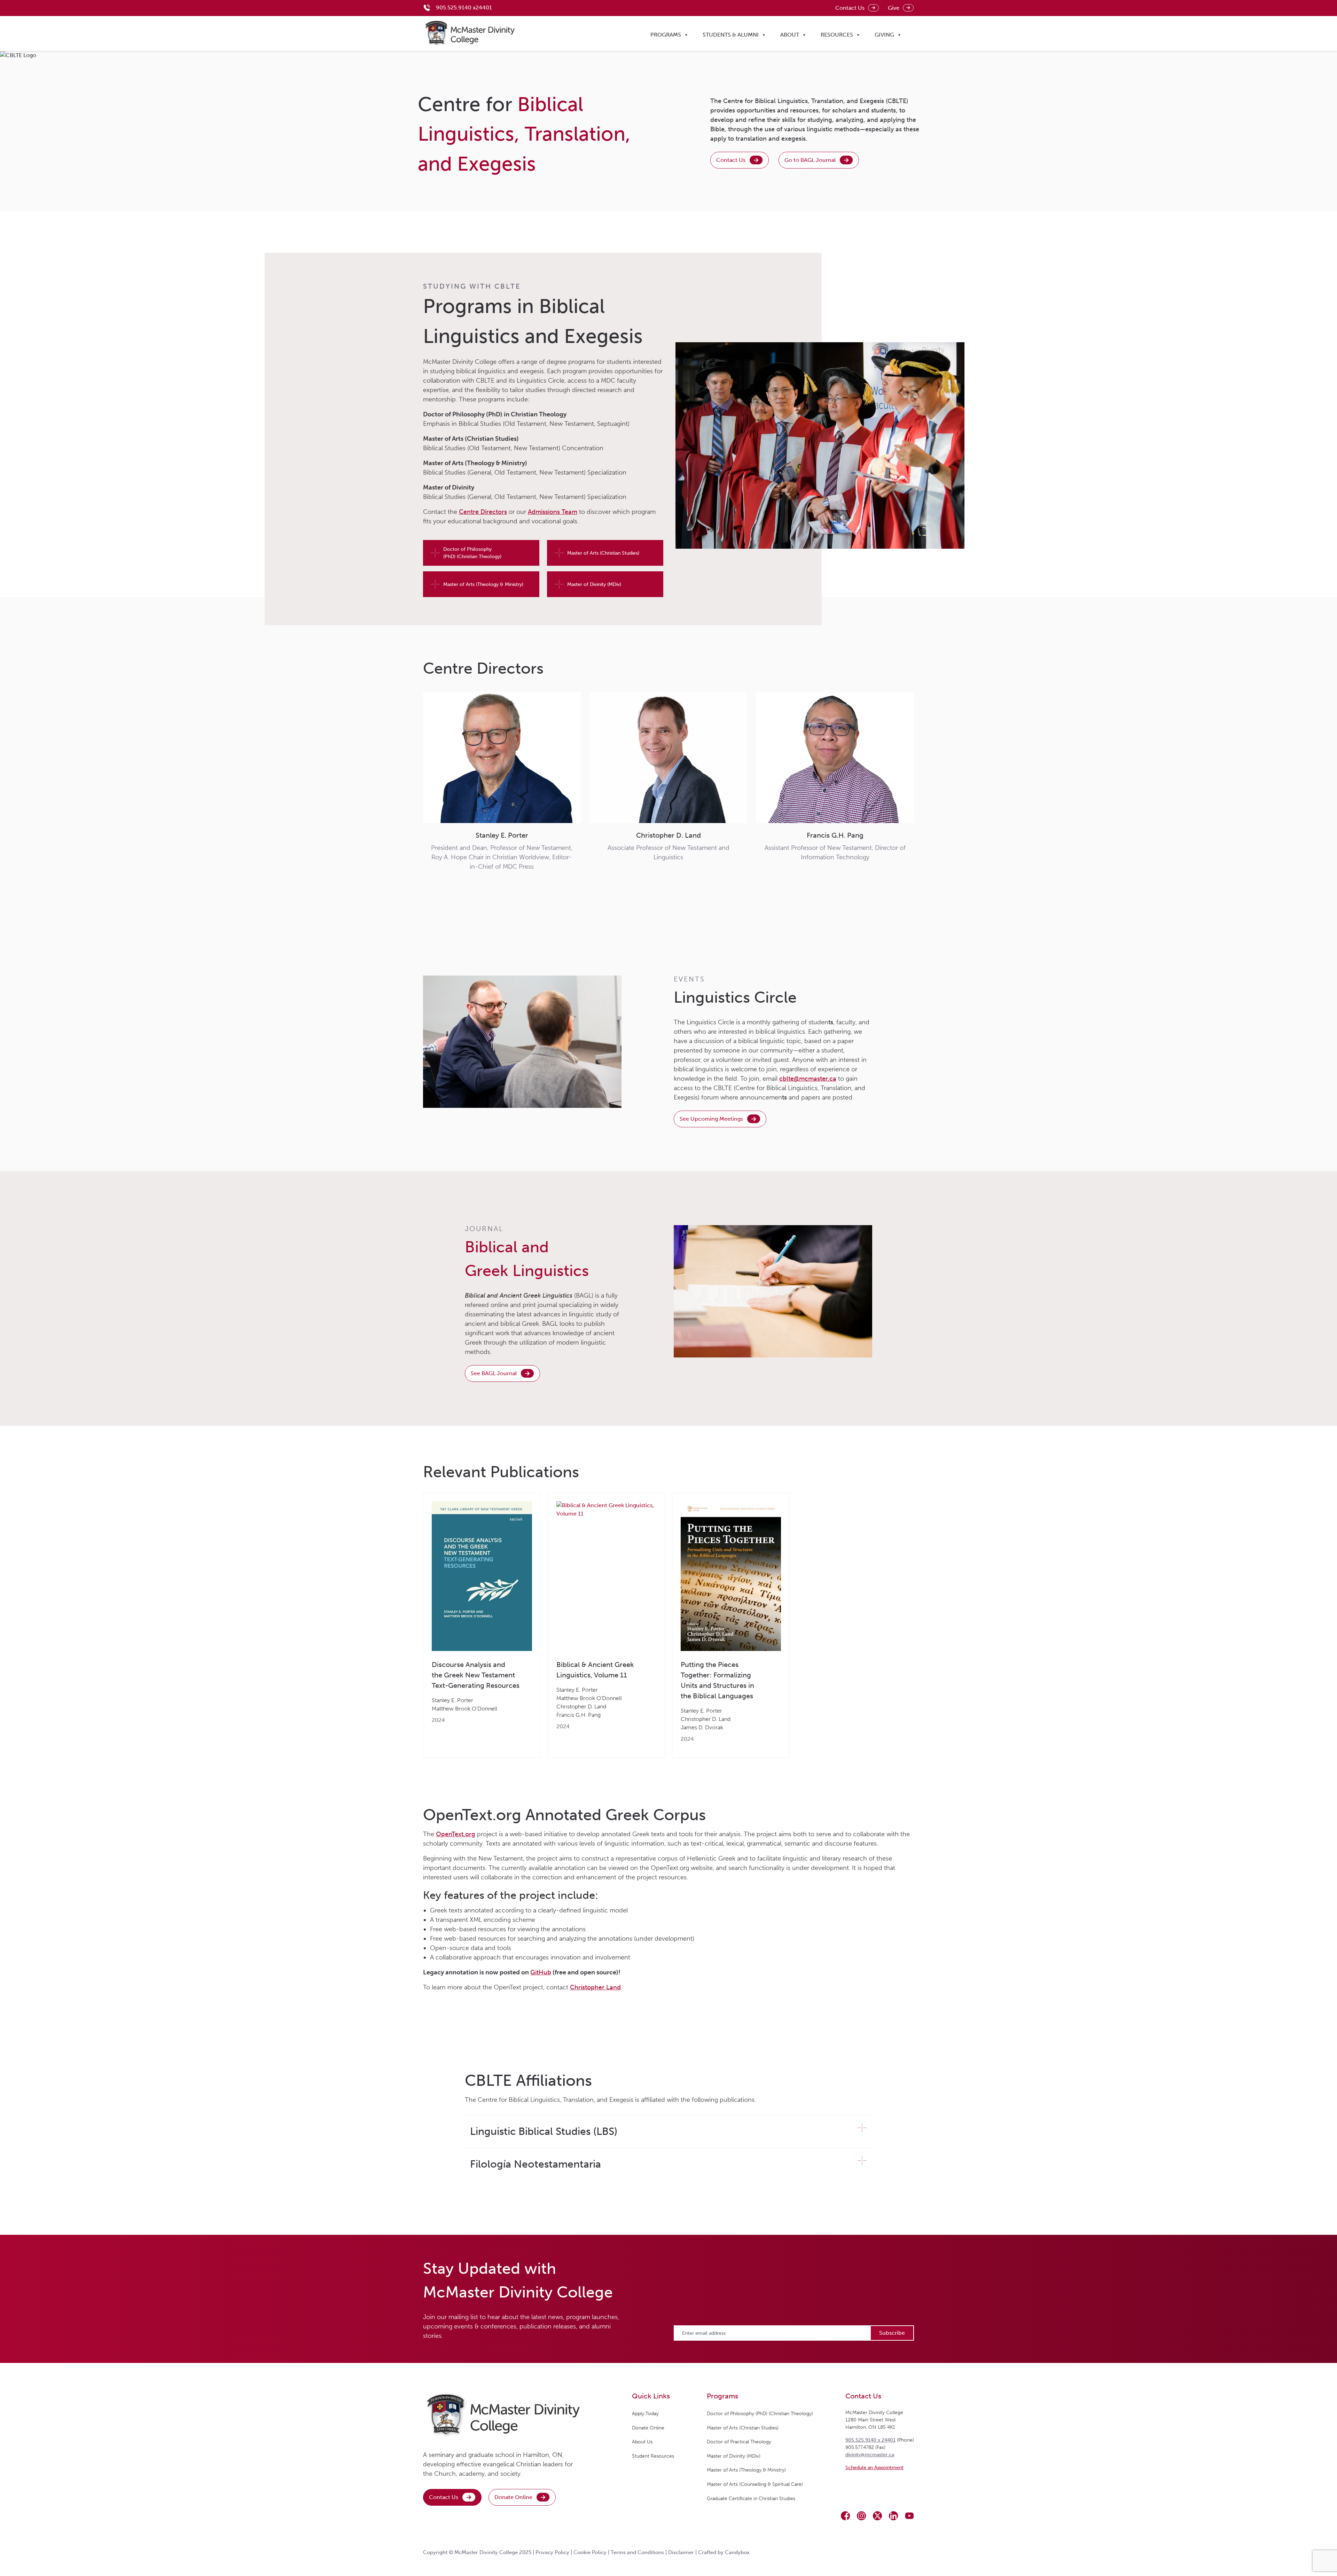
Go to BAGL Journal (810, 160)
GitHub (541, 1972)
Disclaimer (681, 2552)
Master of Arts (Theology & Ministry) (483, 584)
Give (894, 8)
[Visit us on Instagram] (861, 2516)
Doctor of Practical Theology (739, 2442)
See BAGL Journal (494, 1373)
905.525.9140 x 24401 (870, 2440)
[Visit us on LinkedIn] (893, 2516)
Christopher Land (595, 1987)
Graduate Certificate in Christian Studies (751, 2499)
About (790, 35)
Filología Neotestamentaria (535, 2164)
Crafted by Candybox (724, 2552)
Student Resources (653, 2456)
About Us (642, 2442)
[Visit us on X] (877, 2516)
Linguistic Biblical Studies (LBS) (544, 2131)
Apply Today (645, 2414)
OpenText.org (456, 1834)
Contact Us (850, 8)
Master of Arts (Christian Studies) (603, 553)
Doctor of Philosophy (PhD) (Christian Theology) (472, 553)
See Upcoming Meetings (711, 1119)
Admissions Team (553, 512)
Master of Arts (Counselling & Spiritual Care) (755, 2484)
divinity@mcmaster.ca (870, 2455)
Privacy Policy (552, 2552)
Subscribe (892, 2333)
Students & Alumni (731, 35)
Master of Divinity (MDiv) (594, 584)
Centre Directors (483, 512)
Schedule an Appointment (874, 2468)
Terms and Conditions (637, 2552)
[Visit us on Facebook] (845, 2516)
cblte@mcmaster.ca (808, 1079)
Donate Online (513, 2497)
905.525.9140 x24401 (464, 7)
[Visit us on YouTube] (909, 2516)
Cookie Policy (590, 2552)
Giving (884, 35)
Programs (666, 35)
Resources (837, 35)
